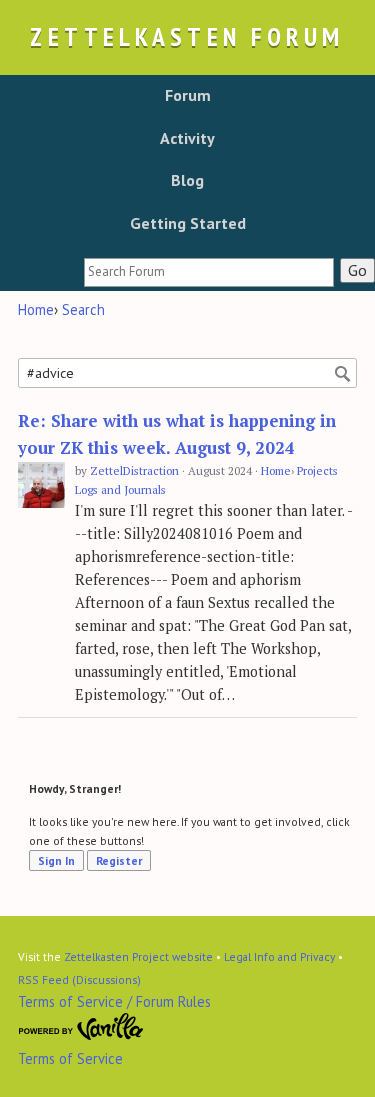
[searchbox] (209, 272)
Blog (187, 180)
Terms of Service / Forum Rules (114, 1001)
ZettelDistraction (134, 470)
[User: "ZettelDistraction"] (41, 485)
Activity (187, 138)
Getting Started (188, 223)
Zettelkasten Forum (187, 36)
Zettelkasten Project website (138, 956)
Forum (188, 95)
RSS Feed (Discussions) (79, 979)
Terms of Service (70, 1058)
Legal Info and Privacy (279, 956)
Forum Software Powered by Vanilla (80, 1027)
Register (119, 860)
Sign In (56, 860)
